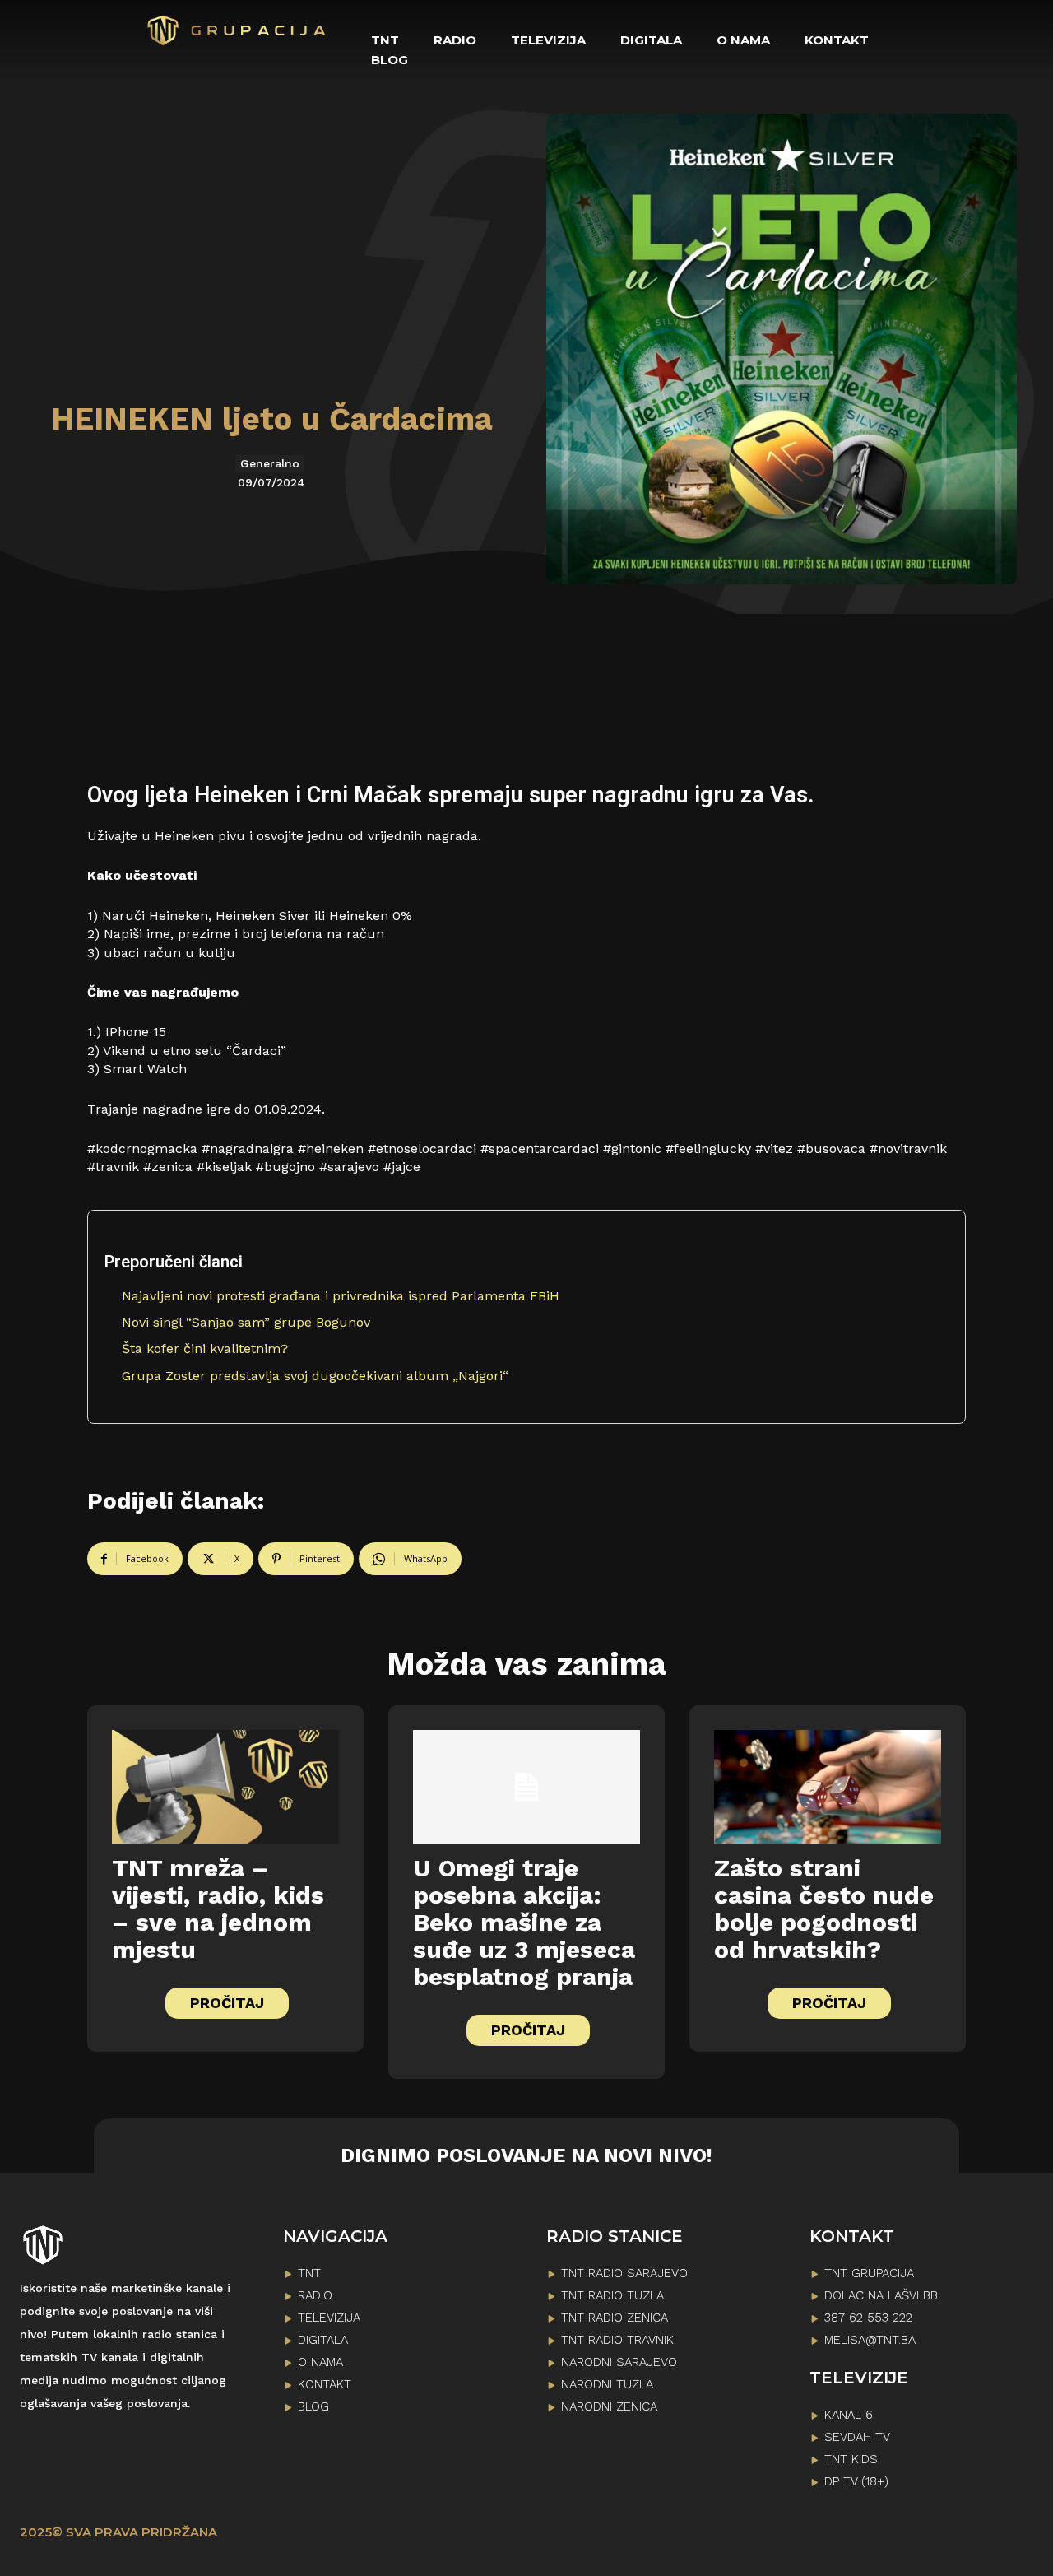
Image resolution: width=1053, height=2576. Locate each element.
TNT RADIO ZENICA (615, 2318)
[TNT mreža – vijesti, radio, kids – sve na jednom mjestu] (225, 1787)
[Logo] (237, 30)
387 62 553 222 (868, 2318)
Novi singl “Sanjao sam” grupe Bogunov (246, 1322)
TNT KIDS (851, 2459)
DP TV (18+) (856, 2481)
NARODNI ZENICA (609, 2406)
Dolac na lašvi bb (881, 2295)
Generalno (270, 463)
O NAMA (320, 2362)
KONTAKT (325, 2384)
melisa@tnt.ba (870, 2340)
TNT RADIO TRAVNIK (617, 2340)
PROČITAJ (227, 2003)
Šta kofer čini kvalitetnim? (205, 1348)
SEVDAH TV (857, 2437)
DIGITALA (323, 2340)
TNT (309, 2273)
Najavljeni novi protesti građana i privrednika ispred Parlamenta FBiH (341, 1296)
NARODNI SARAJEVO (619, 2362)
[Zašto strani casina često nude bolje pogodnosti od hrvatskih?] (828, 1787)
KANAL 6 (849, 2415)
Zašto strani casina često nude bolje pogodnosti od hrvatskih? (824, 1909)
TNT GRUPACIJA (869, 2273)
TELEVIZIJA (329, 2318)
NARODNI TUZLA (607, 2384)
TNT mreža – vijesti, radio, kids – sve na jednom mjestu (218, 1909)
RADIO (315, 2295)
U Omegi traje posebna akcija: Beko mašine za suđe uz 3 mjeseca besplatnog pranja (524, 1922)
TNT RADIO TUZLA (612, 2295)
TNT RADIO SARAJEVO (624, 2273)
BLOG (313, 2406)
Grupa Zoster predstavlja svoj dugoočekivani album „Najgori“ (315, 1376)
